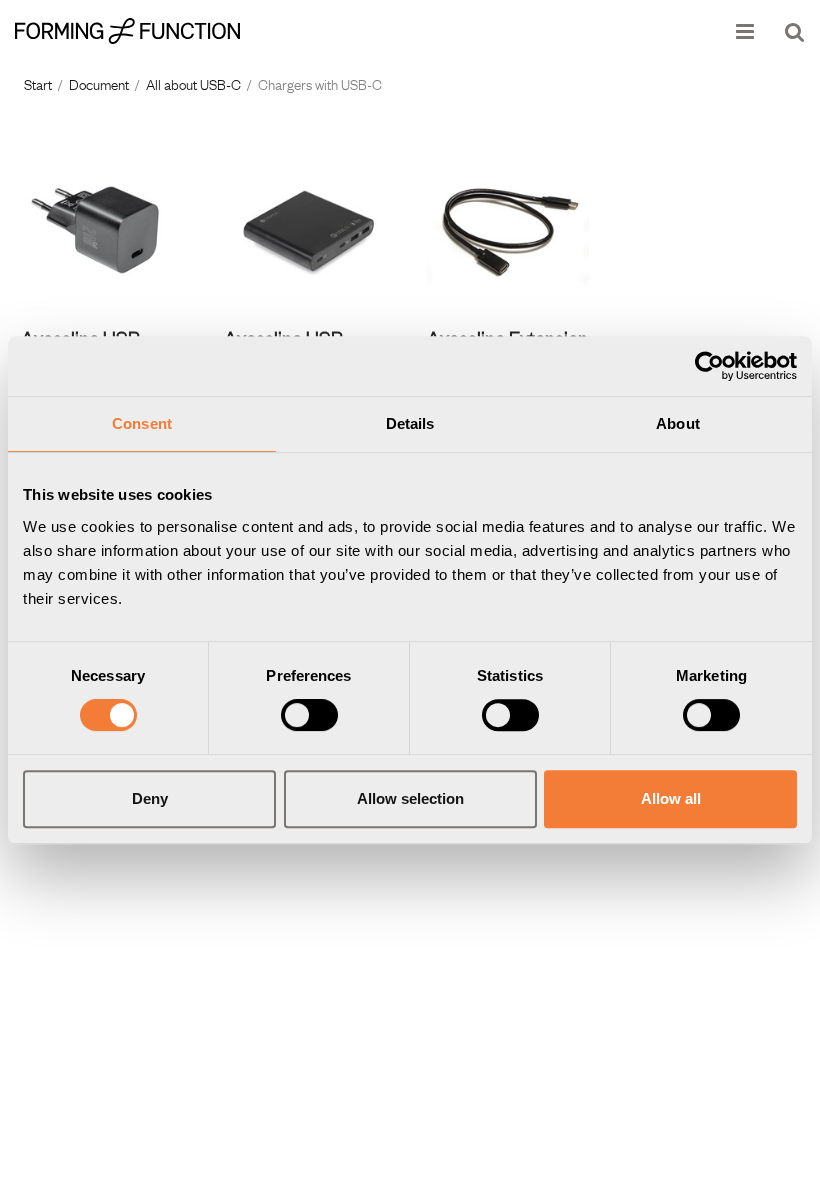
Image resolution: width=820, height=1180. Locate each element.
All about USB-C (193, 83)
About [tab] (678, 423)
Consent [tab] (142, 423)
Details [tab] (410, 423)
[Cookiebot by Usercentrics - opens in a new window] (709, 366)
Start (38, 83)
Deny (150, 798)
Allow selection (410, 798)
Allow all (671, 798)
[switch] (309, 715)
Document (99, 83)
